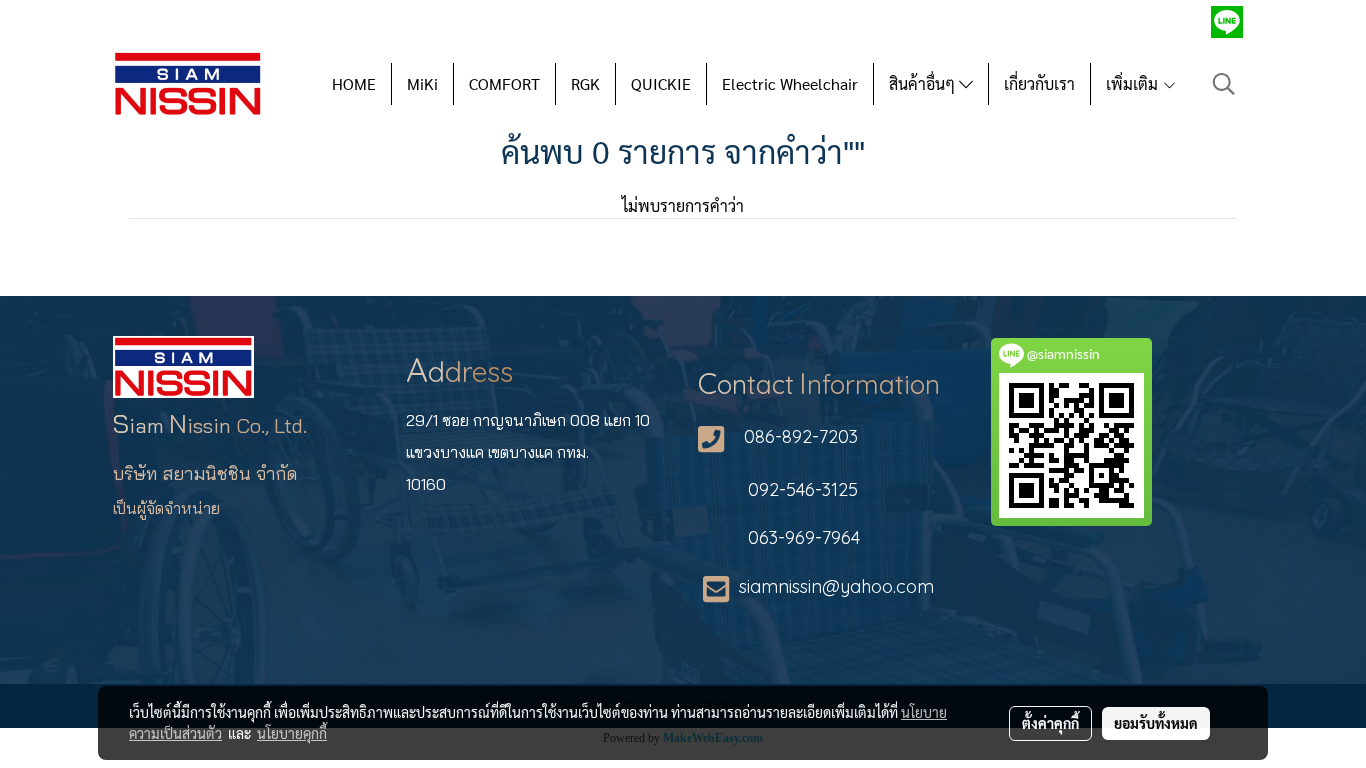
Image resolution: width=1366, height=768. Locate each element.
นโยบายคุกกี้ (292, 733)
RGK (585, 83)
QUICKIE (661, 83)
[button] (1224, 84)
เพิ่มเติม (1134, 83)
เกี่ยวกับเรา (1039, 83)
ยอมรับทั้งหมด (1156, 723)
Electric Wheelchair (790, 83)
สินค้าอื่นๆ (924, 83)
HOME (354, 83)
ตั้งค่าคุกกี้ (1050, 723)
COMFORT (504, 83)
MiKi (422, 83)
